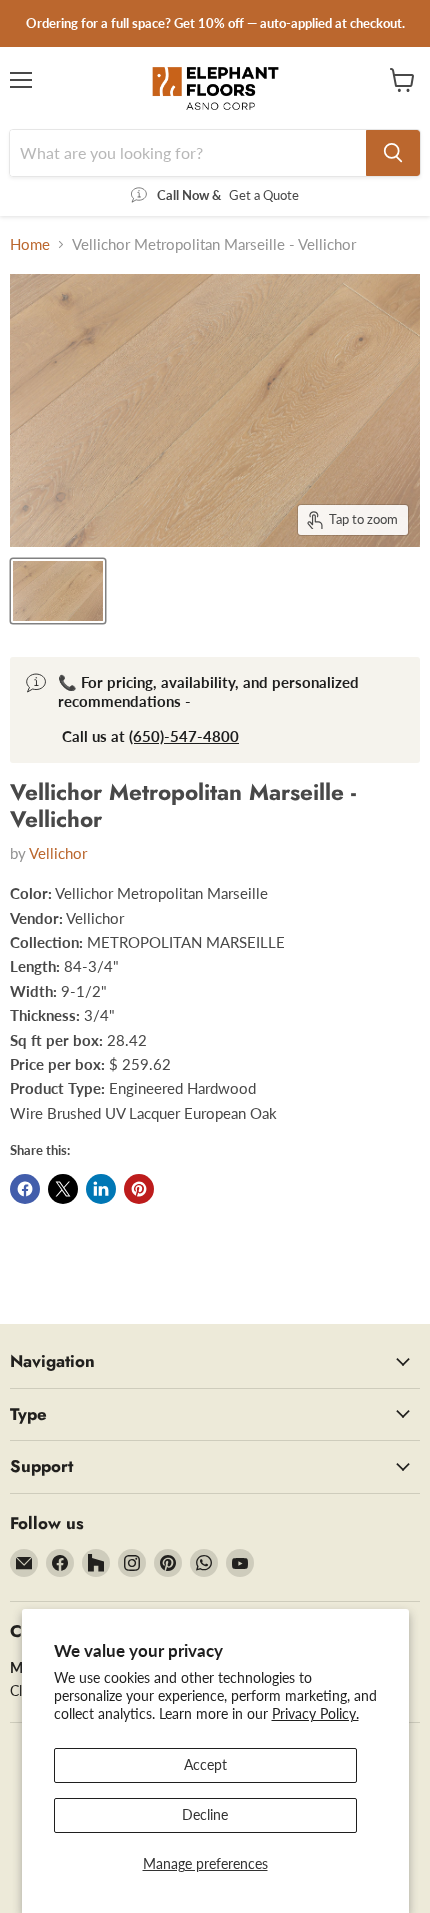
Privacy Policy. (315, 1713)
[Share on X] (63, 1189)
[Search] (393, 153)
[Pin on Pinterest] (139, 1189)
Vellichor (58, 853)
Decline (205, 1814)
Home (30, 244)
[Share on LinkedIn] (101, 1189)
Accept (205, 1764)
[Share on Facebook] (25, 1189)
